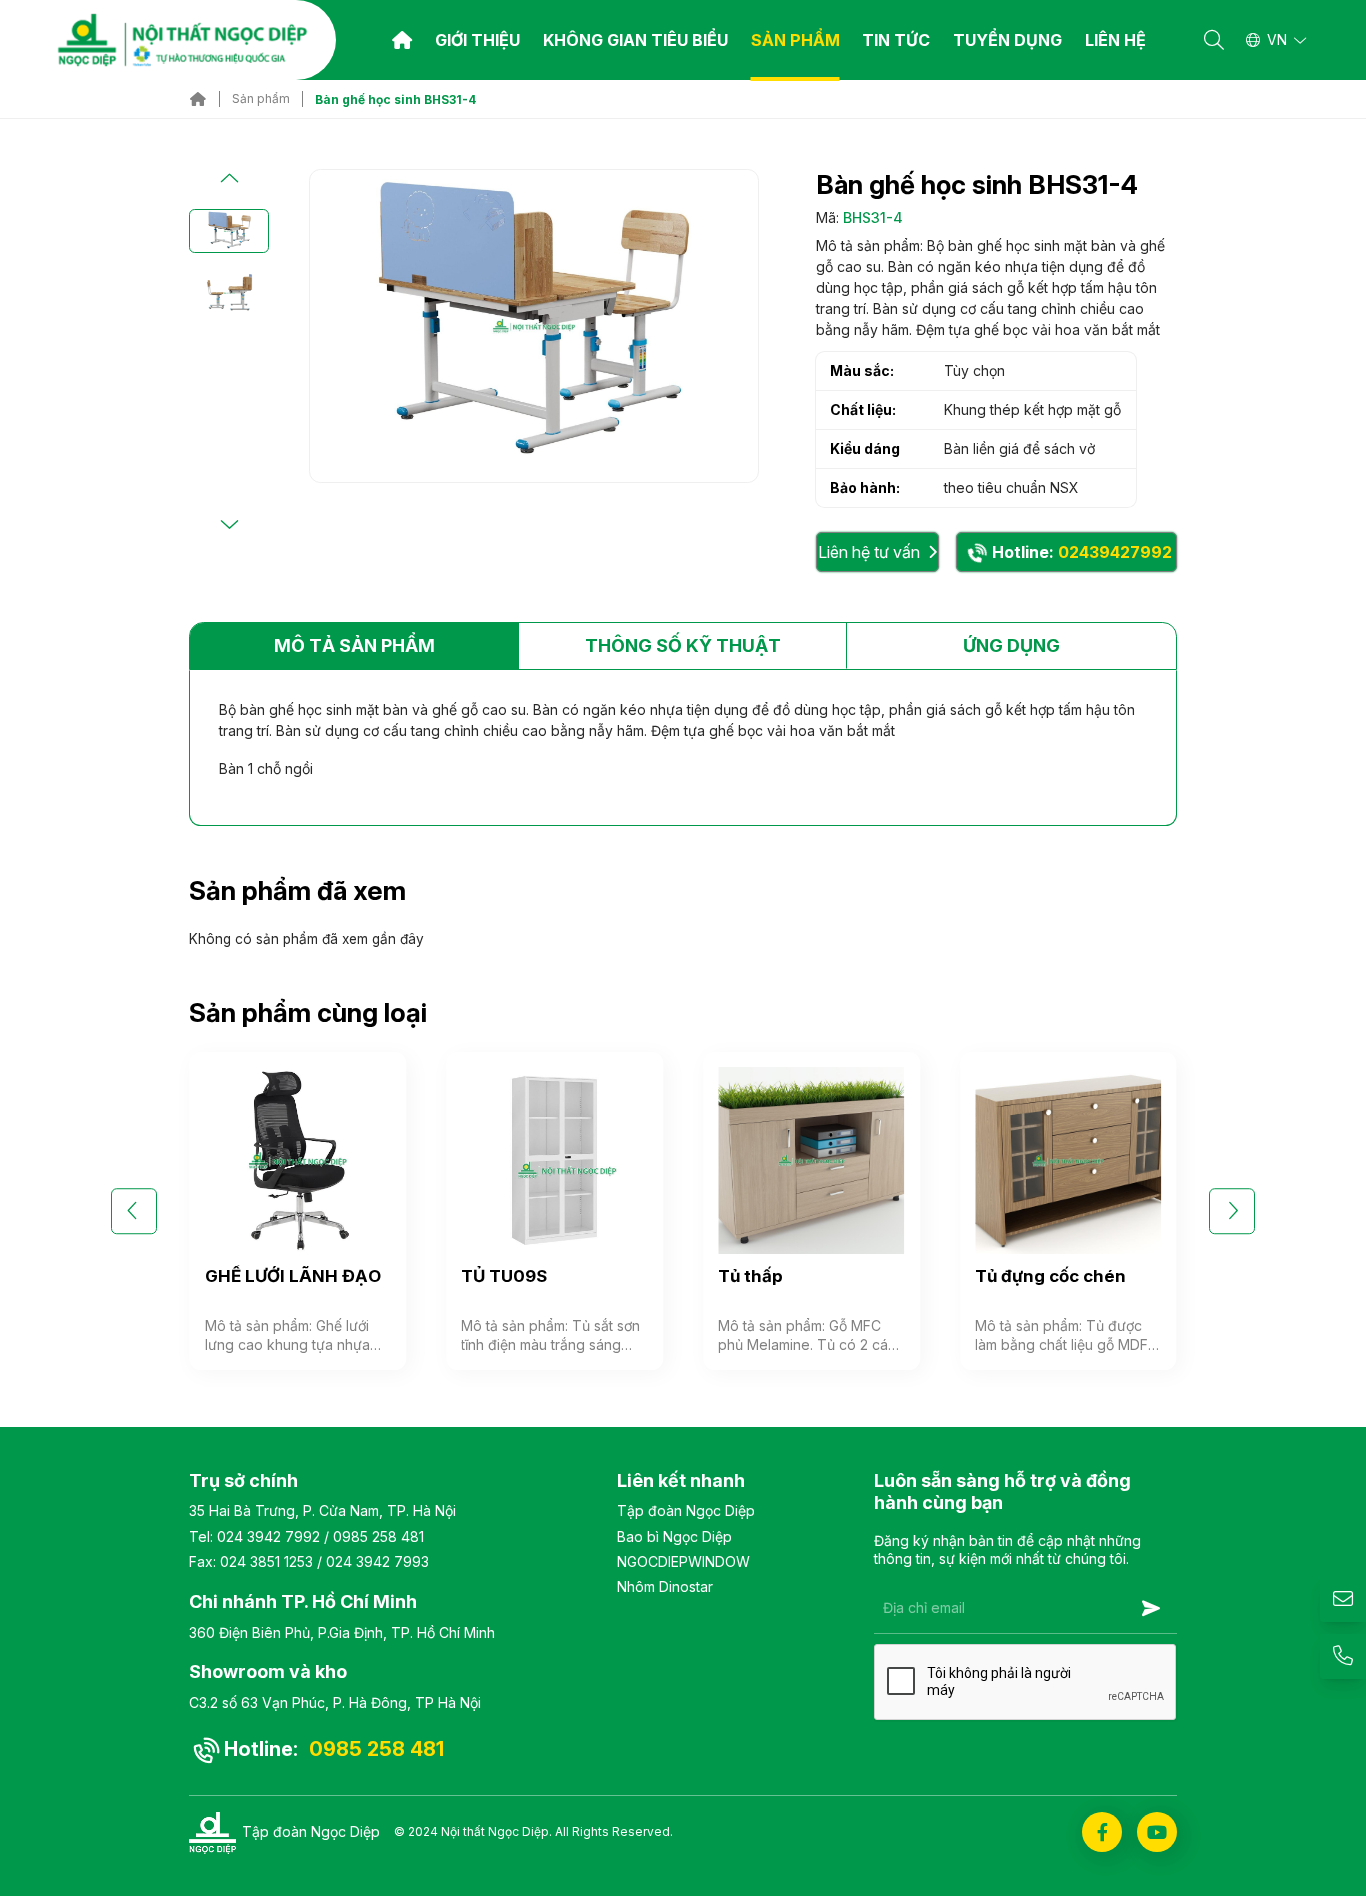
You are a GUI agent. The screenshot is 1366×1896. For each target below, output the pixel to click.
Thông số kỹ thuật (683, 645)
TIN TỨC (896, 40)
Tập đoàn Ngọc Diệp (686, 1510)
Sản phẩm (795, 40)
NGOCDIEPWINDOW (683, 1561)
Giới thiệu (477, 40)
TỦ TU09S (504, 1276)
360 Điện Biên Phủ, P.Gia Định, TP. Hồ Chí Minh (342, 1632)
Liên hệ (1115, 40)
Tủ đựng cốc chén (1050, 1276)
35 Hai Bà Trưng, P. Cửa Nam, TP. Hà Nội (322, 1510)
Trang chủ (402, 40)
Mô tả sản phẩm (354, 645)
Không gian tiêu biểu (635, 40)
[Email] (1343, 1600)
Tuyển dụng (1007, 40)
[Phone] (1343, 1657)
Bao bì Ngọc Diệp (674, 1536)
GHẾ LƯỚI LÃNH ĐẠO (293, 1276)
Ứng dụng (1011, 645)
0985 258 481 (378, 1536)
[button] (229, 179)
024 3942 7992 (268, 1536)
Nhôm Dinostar (665, 1586)
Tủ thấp (750, 1276)
